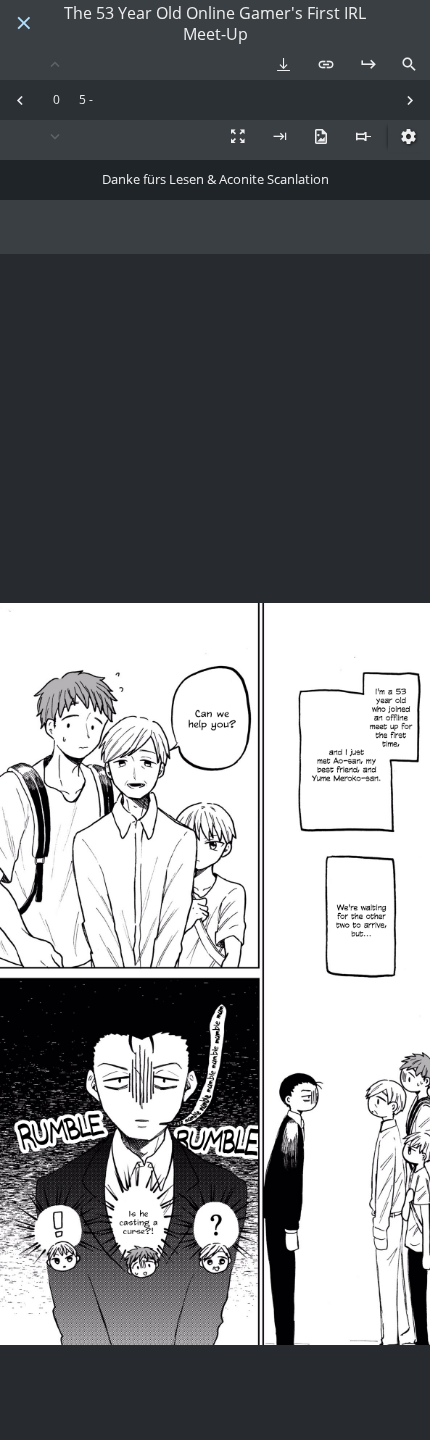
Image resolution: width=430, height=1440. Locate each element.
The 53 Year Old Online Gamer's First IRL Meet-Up (215, 24)
